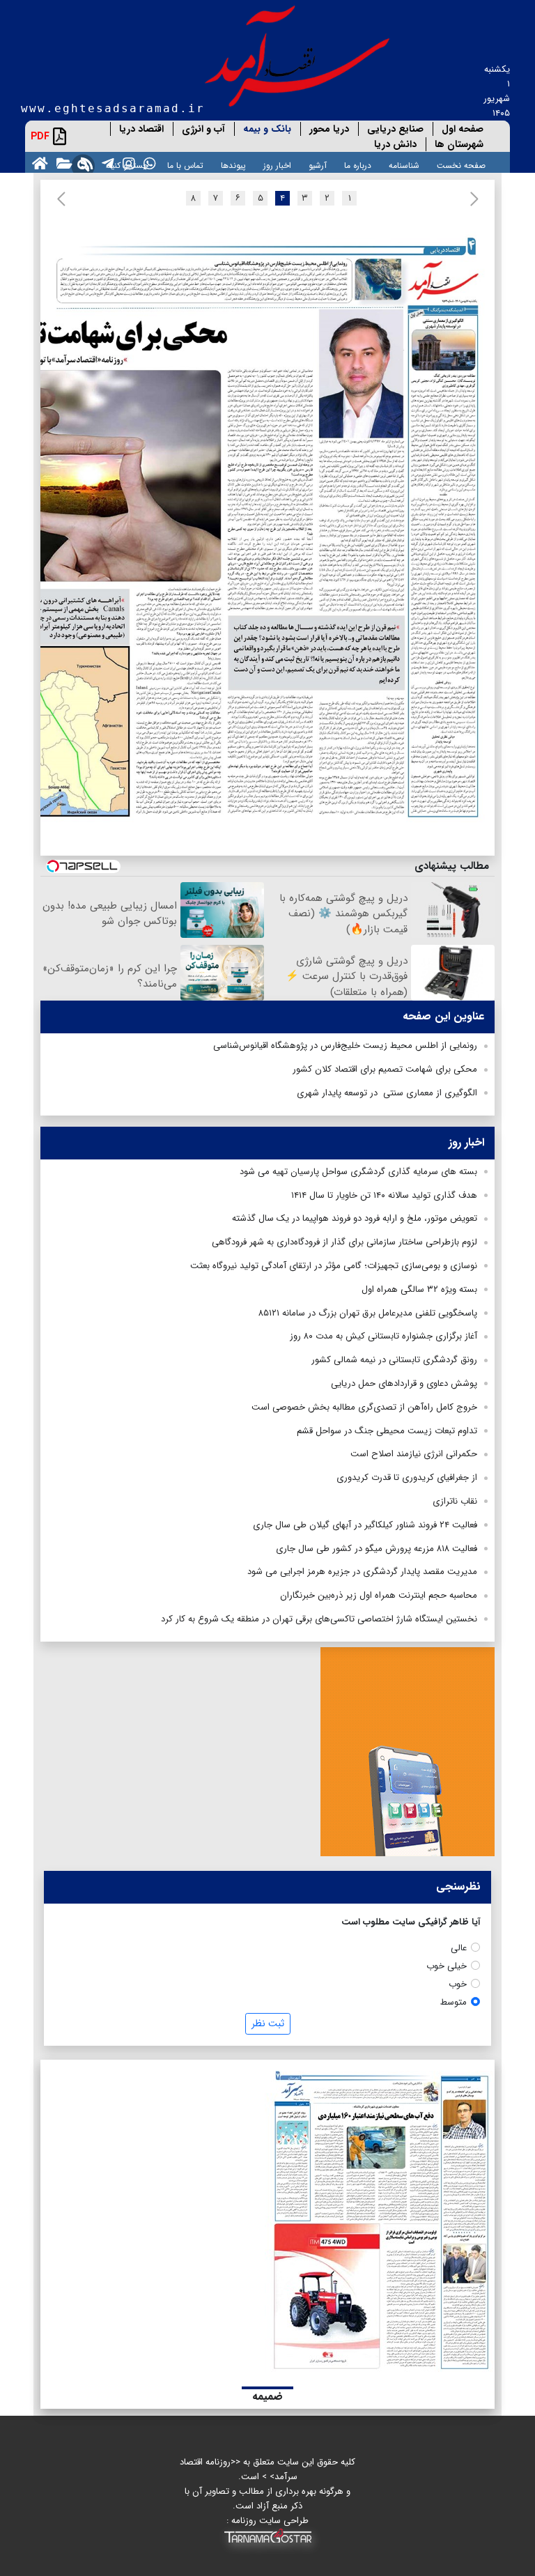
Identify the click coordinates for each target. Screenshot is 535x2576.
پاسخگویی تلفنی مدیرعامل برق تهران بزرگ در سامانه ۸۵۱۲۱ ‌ (366, 1313)
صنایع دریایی (395, 129)
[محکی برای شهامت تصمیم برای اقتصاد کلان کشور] (224, 566)
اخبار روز (277, 165)
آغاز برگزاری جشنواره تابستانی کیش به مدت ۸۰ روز (383, 1336)
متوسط (453, 2002)
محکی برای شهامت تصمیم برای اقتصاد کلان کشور (385, 1069)
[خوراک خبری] (84, 163)
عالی (459, 1948)
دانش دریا (395, 144)
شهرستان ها (459, 144)
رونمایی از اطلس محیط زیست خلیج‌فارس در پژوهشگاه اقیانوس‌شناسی (345, 1046)
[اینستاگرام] (126, 163)
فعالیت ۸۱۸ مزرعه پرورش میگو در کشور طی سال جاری (377, 1549)
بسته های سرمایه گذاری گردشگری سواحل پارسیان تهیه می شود (358, 1172)
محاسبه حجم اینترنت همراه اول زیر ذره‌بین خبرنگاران (379, 1595)
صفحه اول (463, 129)
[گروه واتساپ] (147, 163)
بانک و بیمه (267, 129)
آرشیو (318, 165)
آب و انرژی (203, 129)
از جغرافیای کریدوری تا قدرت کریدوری (407, 1478)
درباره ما (358, 165)
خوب (458, 1984)
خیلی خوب (447, 1966)
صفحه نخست (461, 165)
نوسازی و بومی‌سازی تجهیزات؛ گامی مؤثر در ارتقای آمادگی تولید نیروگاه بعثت (334, 1266)
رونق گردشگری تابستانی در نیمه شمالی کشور (394, 1360)
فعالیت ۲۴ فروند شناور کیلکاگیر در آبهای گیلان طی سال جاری (365, 1525)
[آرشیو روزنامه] (62, 163)
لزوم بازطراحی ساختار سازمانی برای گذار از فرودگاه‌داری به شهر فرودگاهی (344, 1242)
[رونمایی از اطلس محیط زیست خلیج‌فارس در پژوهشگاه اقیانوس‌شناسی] (230, 281)
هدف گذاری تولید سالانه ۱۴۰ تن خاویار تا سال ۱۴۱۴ (384, 1195)
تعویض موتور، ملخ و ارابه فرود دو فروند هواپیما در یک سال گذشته (355, 1218)
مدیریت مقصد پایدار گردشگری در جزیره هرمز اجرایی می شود (362, 1572)
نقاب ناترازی (455, 1501)
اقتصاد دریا (141, 129)
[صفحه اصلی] (37, 163)
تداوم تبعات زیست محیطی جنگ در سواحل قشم (387, 1431)
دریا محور (329, 129)
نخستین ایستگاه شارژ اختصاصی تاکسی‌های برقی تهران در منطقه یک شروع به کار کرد (319, 1619)
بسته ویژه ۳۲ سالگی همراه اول (419, 1289)
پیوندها (233, 165)
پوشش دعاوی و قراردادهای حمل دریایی (404, 1383)
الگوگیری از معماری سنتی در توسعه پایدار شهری (387, 1093)
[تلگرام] (105, 163)
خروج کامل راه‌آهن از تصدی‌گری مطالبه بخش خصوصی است (364, 1407)
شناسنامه (404, 165)
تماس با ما (185, 165)
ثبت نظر (268, 2023)
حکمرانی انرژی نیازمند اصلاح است (414, 1454)
